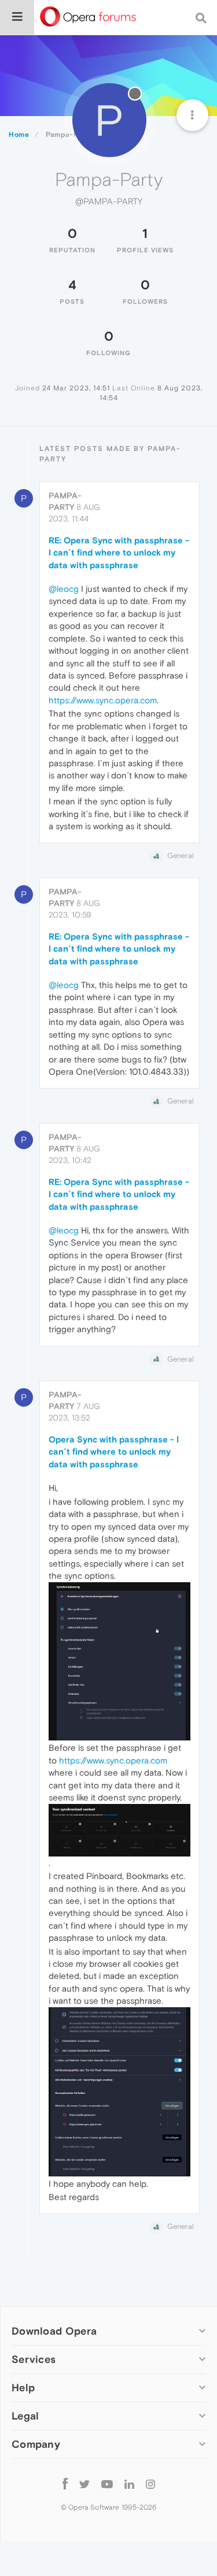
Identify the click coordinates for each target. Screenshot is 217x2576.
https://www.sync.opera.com (103, 700)
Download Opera (54, 2331)
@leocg (64, 589)
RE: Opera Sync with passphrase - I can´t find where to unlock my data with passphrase (119, 553)
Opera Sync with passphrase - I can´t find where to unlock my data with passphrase (114, 1452)
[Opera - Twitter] (84, 2483)
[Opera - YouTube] (107, 2483)
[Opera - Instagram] (150, 2483)
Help (23, 2387)
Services (34, 2359)
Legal (25, 2416)
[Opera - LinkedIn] (129, 2483)
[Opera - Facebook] (65, 2483)
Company (36, 2444)
